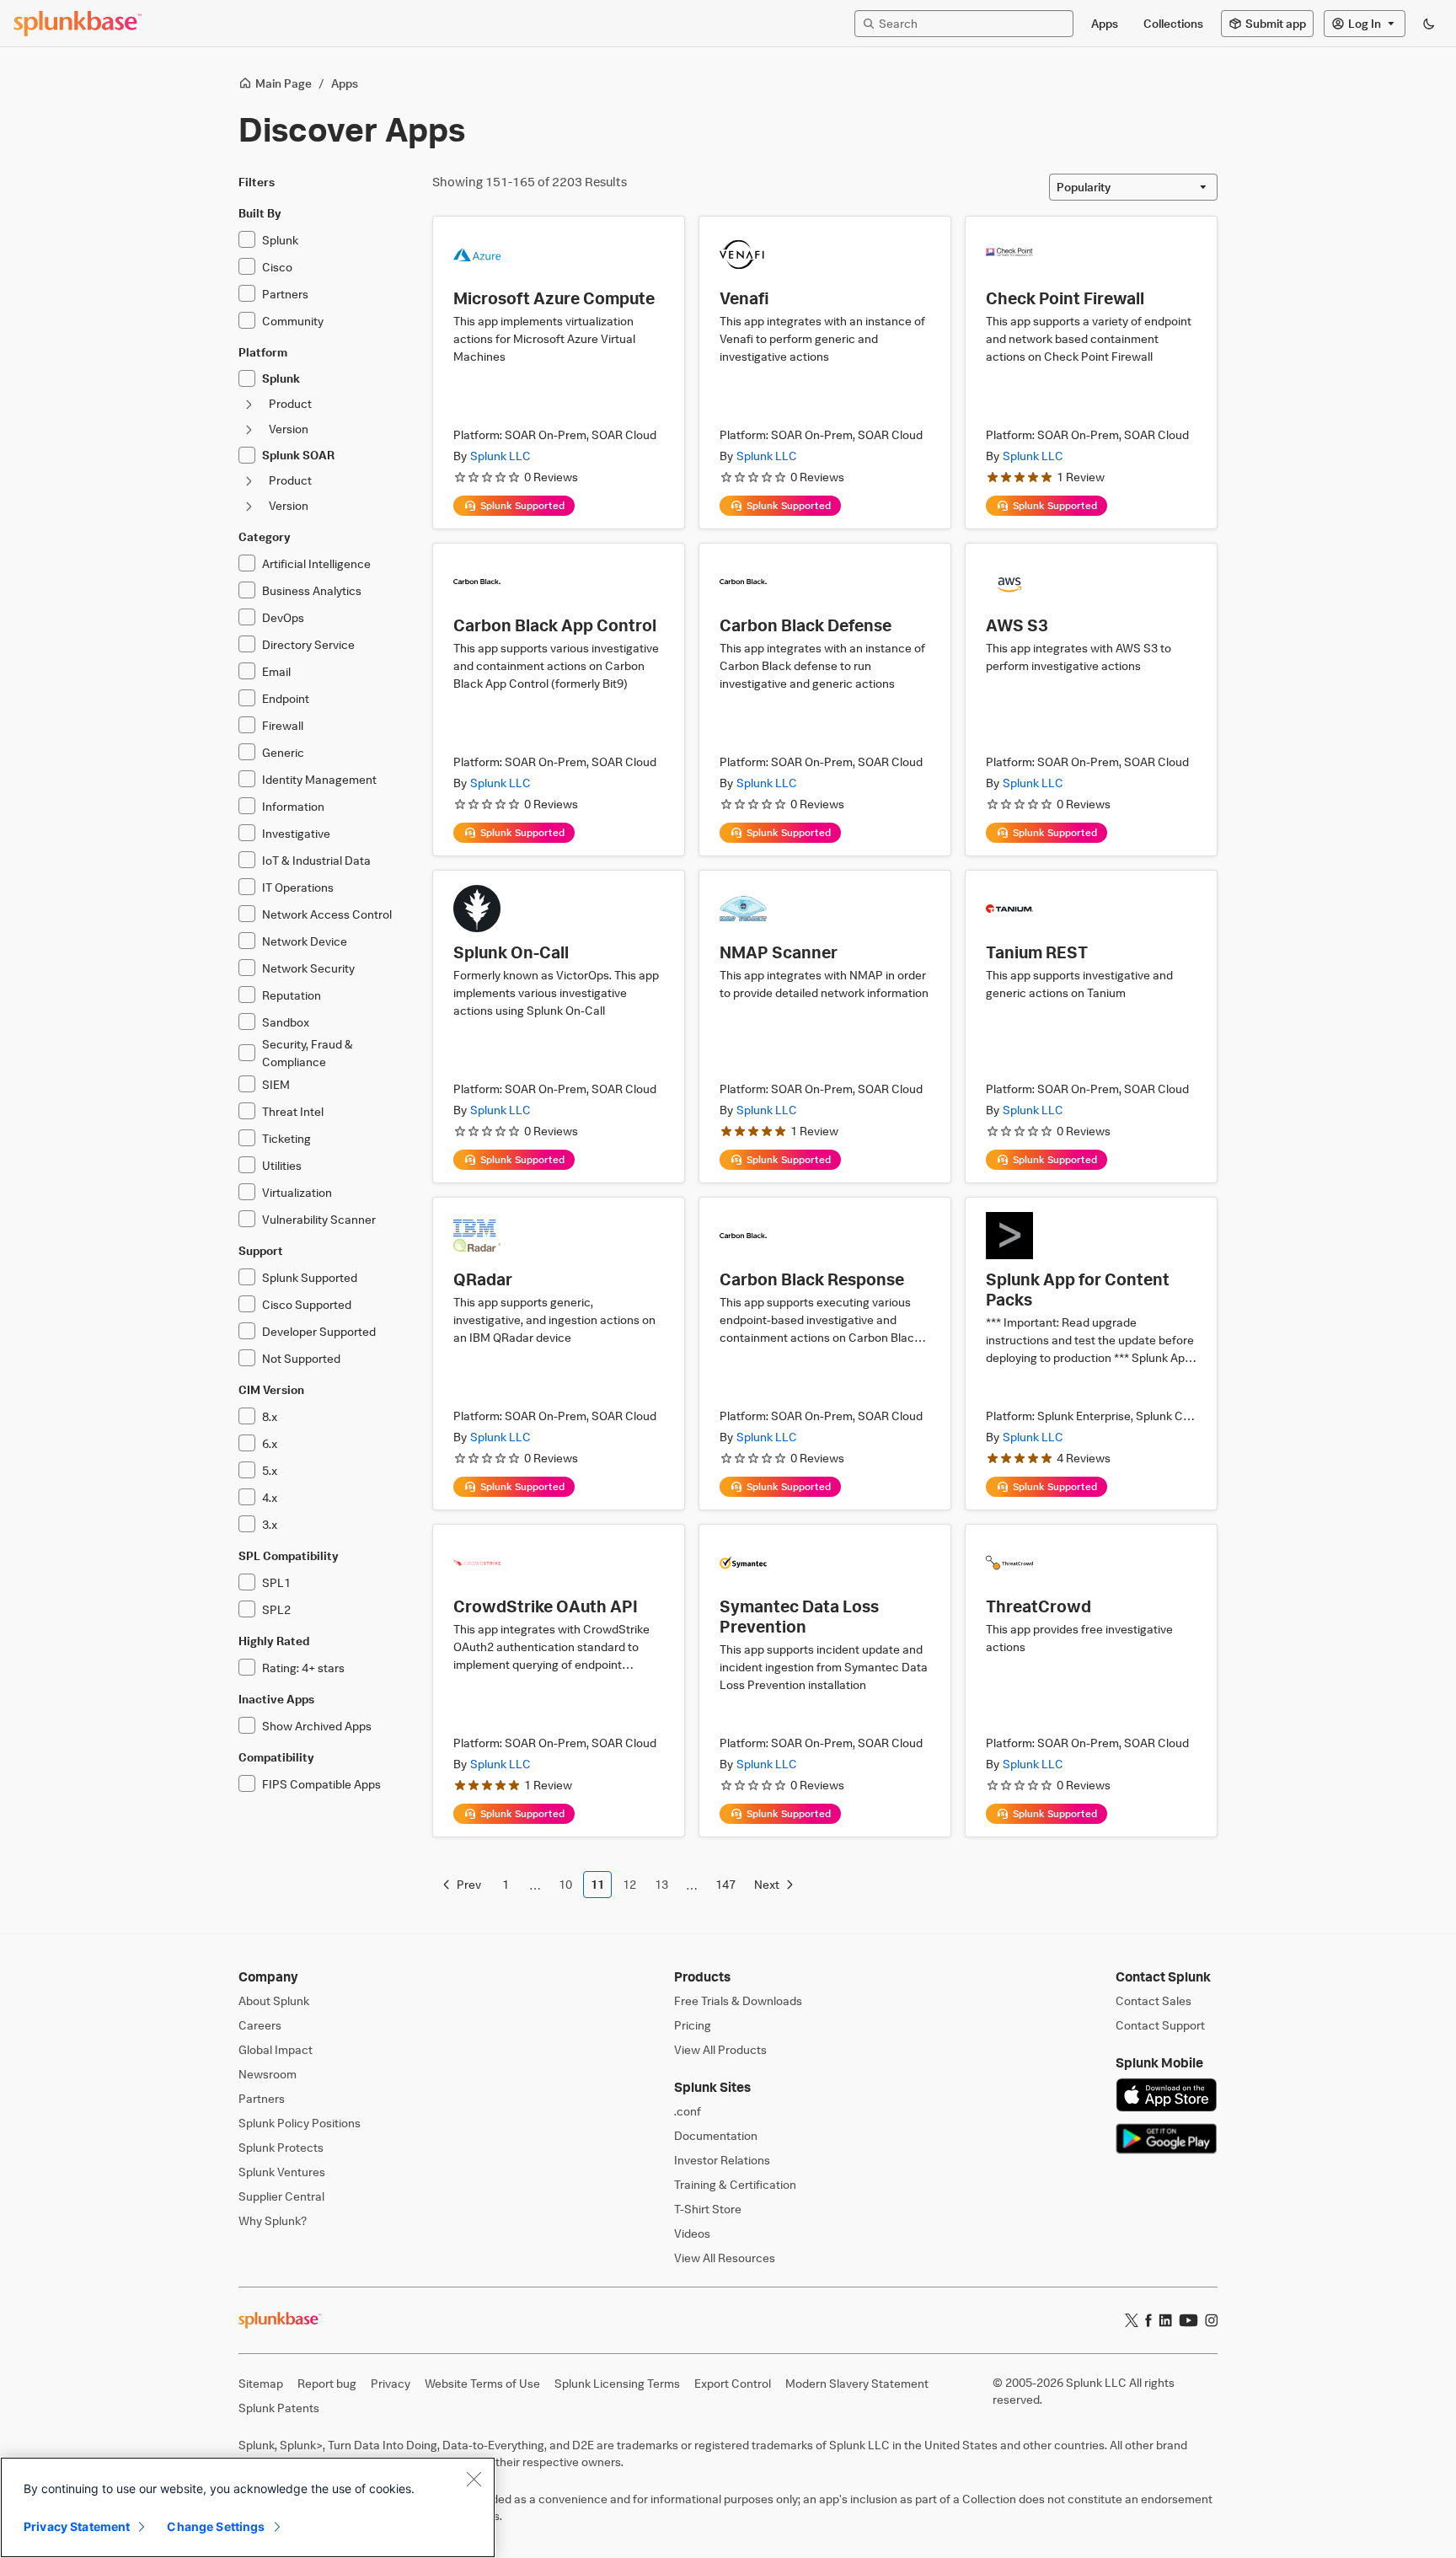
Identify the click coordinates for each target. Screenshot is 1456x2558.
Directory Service (308, 644)
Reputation (292, 995)
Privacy (391, 2383)
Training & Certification (735, 2184)
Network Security (308, 968)
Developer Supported (319, 1331)
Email (276, 671)
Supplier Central (281, 2196)
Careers (260, 2025)
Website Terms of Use (482, 2383)
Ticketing (286, 1138)
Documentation (716, 2135)
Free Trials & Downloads (738, 2000)
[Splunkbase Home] (78, 24)
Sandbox (286, 1022)
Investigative (296, 833)
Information (293, 806)
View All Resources (725, 2258)
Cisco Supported (307, 1304)
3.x (270, 1524)
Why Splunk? (273, 2220)
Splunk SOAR (298, 455)
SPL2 (276, 1609)
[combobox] (1133, 187)
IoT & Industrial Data (316, 860)
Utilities (282, 1165)
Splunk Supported (310, 1277)
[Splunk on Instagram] (1211, 2320)
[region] (248, 2507)
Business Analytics (312, 590)
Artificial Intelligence (316, 563)
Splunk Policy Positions (300, 2123)
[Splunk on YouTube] (1188, 2320)
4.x (270, 1497)
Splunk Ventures (282, 2172)
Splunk (280, 240)
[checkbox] (247, 239)
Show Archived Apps (317, 1726)
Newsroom (268, 2074)
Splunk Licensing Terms (617, 2383)
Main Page (284, 83)
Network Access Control (327, 914)
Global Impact (276, 2049)
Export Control (733, 2383)
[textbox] (972, 23)
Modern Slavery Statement (857, 2383)
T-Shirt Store (708, 2209)
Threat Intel (293, 1111)
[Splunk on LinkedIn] (1165, 2320)
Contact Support (1160, 2025)
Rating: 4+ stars (303, 1668)
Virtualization (297, 1192)
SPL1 (276, 1582)
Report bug (327, 2383)
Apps (345, 83)
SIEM (276, 1084)
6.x (270, 1443)
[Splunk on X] (1132, 2320)
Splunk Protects (281, 2147)
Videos (692, 2233)
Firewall (283, 725)
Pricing (693, 2025)
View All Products (720, 2049)
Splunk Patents (279, 2408)
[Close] (474, 2479)
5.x (270, 1470)
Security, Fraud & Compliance (308, 1053)
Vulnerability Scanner (319, 1219)
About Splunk (274, 2000)
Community (293, 321)
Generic (283, 752)
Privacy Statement (77, 2526)
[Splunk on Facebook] (1148, 2320)
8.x (270, 1416)
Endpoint (286, 698)
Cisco (277, 267)
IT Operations (298, 887)
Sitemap (261, 2383)
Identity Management (319, 779)
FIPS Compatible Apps (321, 1784)
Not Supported (301, 1358)
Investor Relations (722, 2160)
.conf (688, 2111)
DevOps (283, 617)
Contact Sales (1154, 2000)
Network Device (305, 941)
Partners (285, 294)
